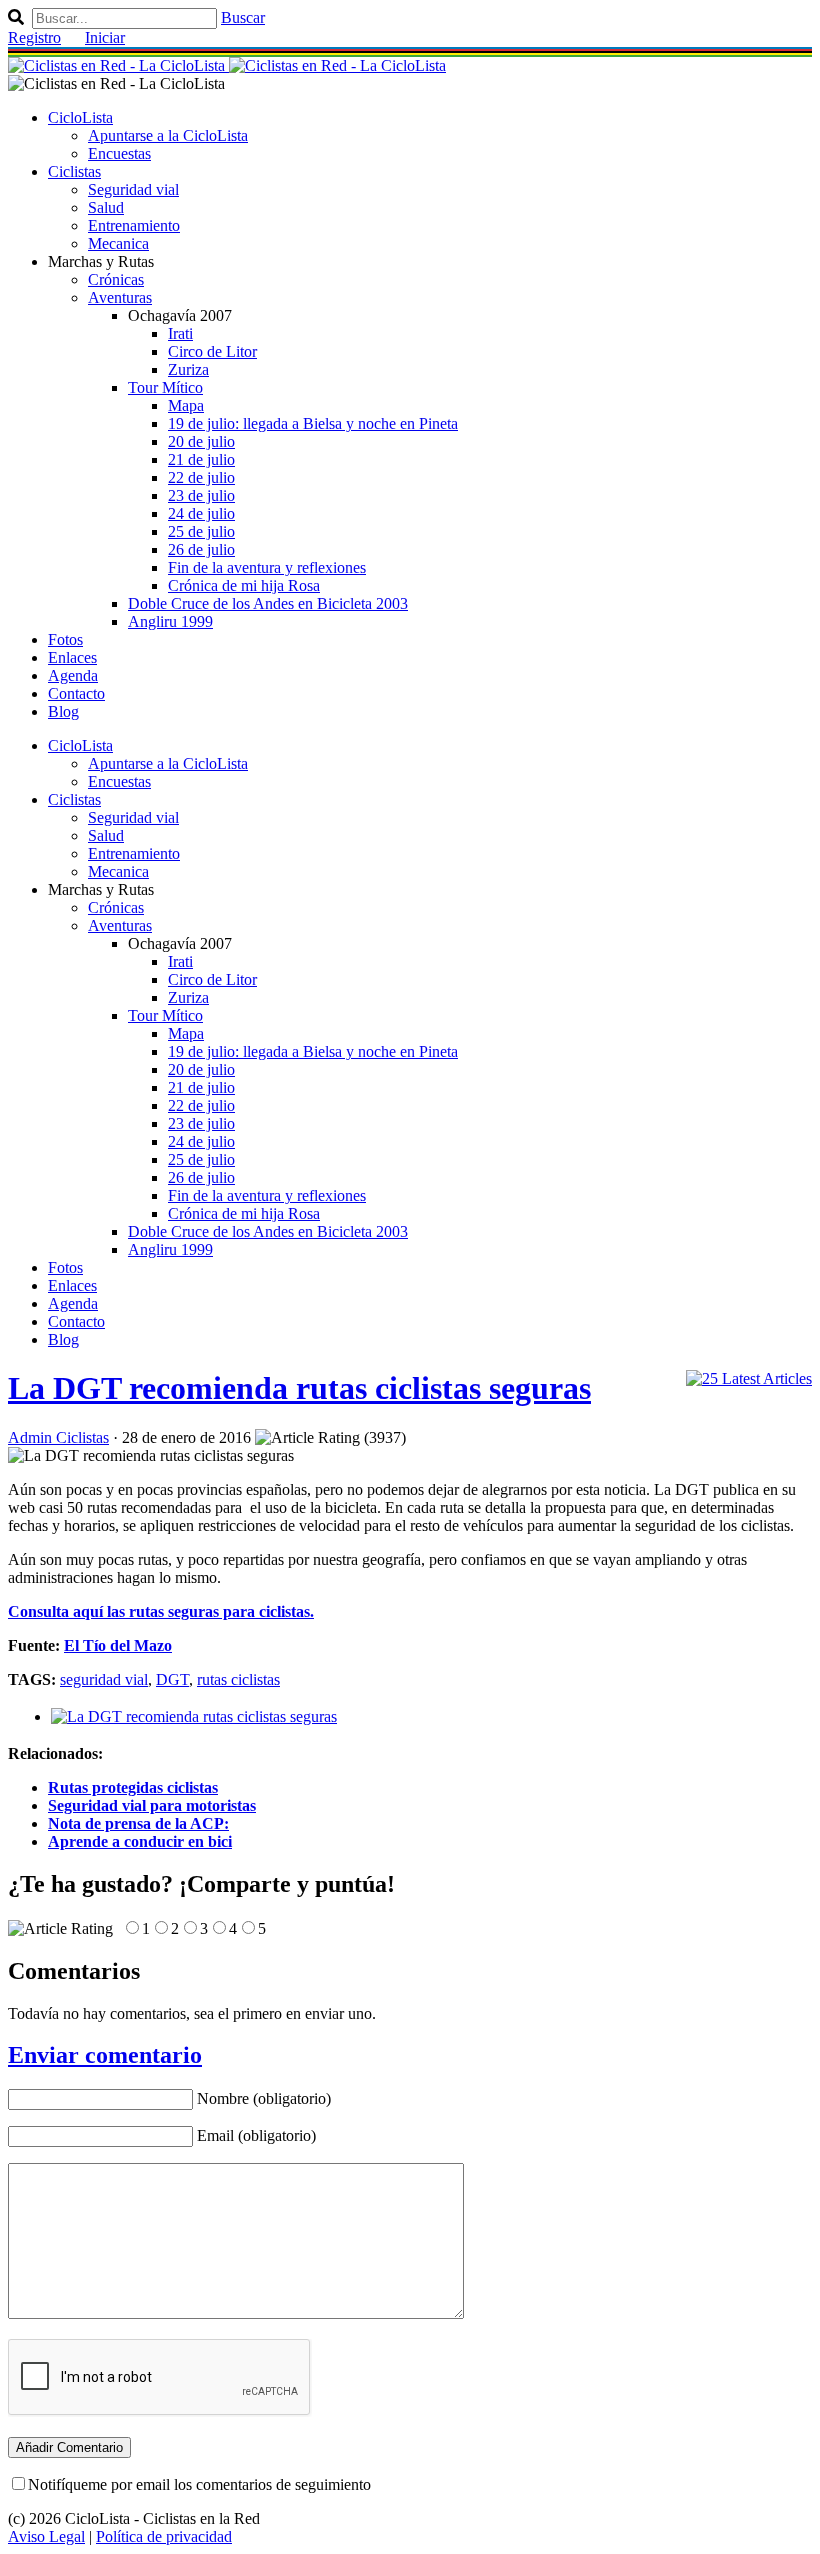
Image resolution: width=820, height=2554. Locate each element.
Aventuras (120, 297)
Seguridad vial (133, 189)
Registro (34, 37)
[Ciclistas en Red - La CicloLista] (227, 65)
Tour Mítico (165, 387)
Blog (63, 711)
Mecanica (118, 243)
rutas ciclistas (238, 1679)
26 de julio (201, 549)
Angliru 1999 (170, 621)
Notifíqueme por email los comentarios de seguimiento (199, 2484)
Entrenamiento (134, 225)
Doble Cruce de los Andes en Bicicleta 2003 (268, 603)
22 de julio (201, 477)
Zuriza (188, 369)
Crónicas (116, 279)
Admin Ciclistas (58, 1437)
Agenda (73, 675)
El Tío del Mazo (118, 1645)
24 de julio (201, 513)
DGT (172, 1679)
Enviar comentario (105, 2055)
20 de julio (201, 441)
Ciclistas (74, 171)
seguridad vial (104, 1679)
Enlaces (72, 657)
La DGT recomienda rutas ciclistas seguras (299, 1388)
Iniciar (105, 37)
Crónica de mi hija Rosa (244, 585)
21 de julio (201, 459)
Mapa (186, 405)
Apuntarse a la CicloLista (168, 135)
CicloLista (80, 117)
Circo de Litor (212, 351)
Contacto (76, 693)
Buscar (243, 17)
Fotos (65, 639)
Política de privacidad (164, 2536)
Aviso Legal (46, 2536)
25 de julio (201, 531)
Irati (180, 333)
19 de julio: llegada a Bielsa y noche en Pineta (313, 423)
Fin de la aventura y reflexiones (267, 567)
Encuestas (119, 153)
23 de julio (201, 495)
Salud (106, 207)
